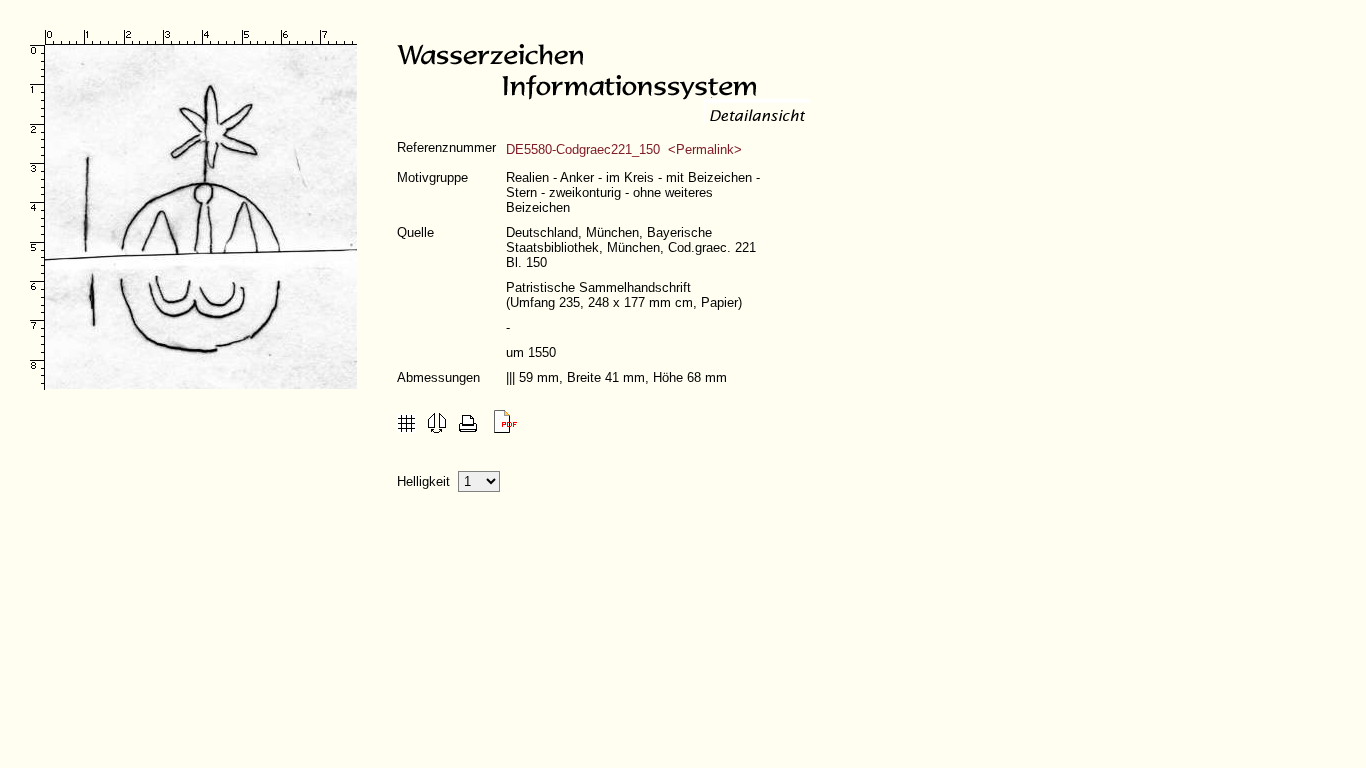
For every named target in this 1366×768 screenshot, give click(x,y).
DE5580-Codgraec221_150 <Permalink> (624, 149)
